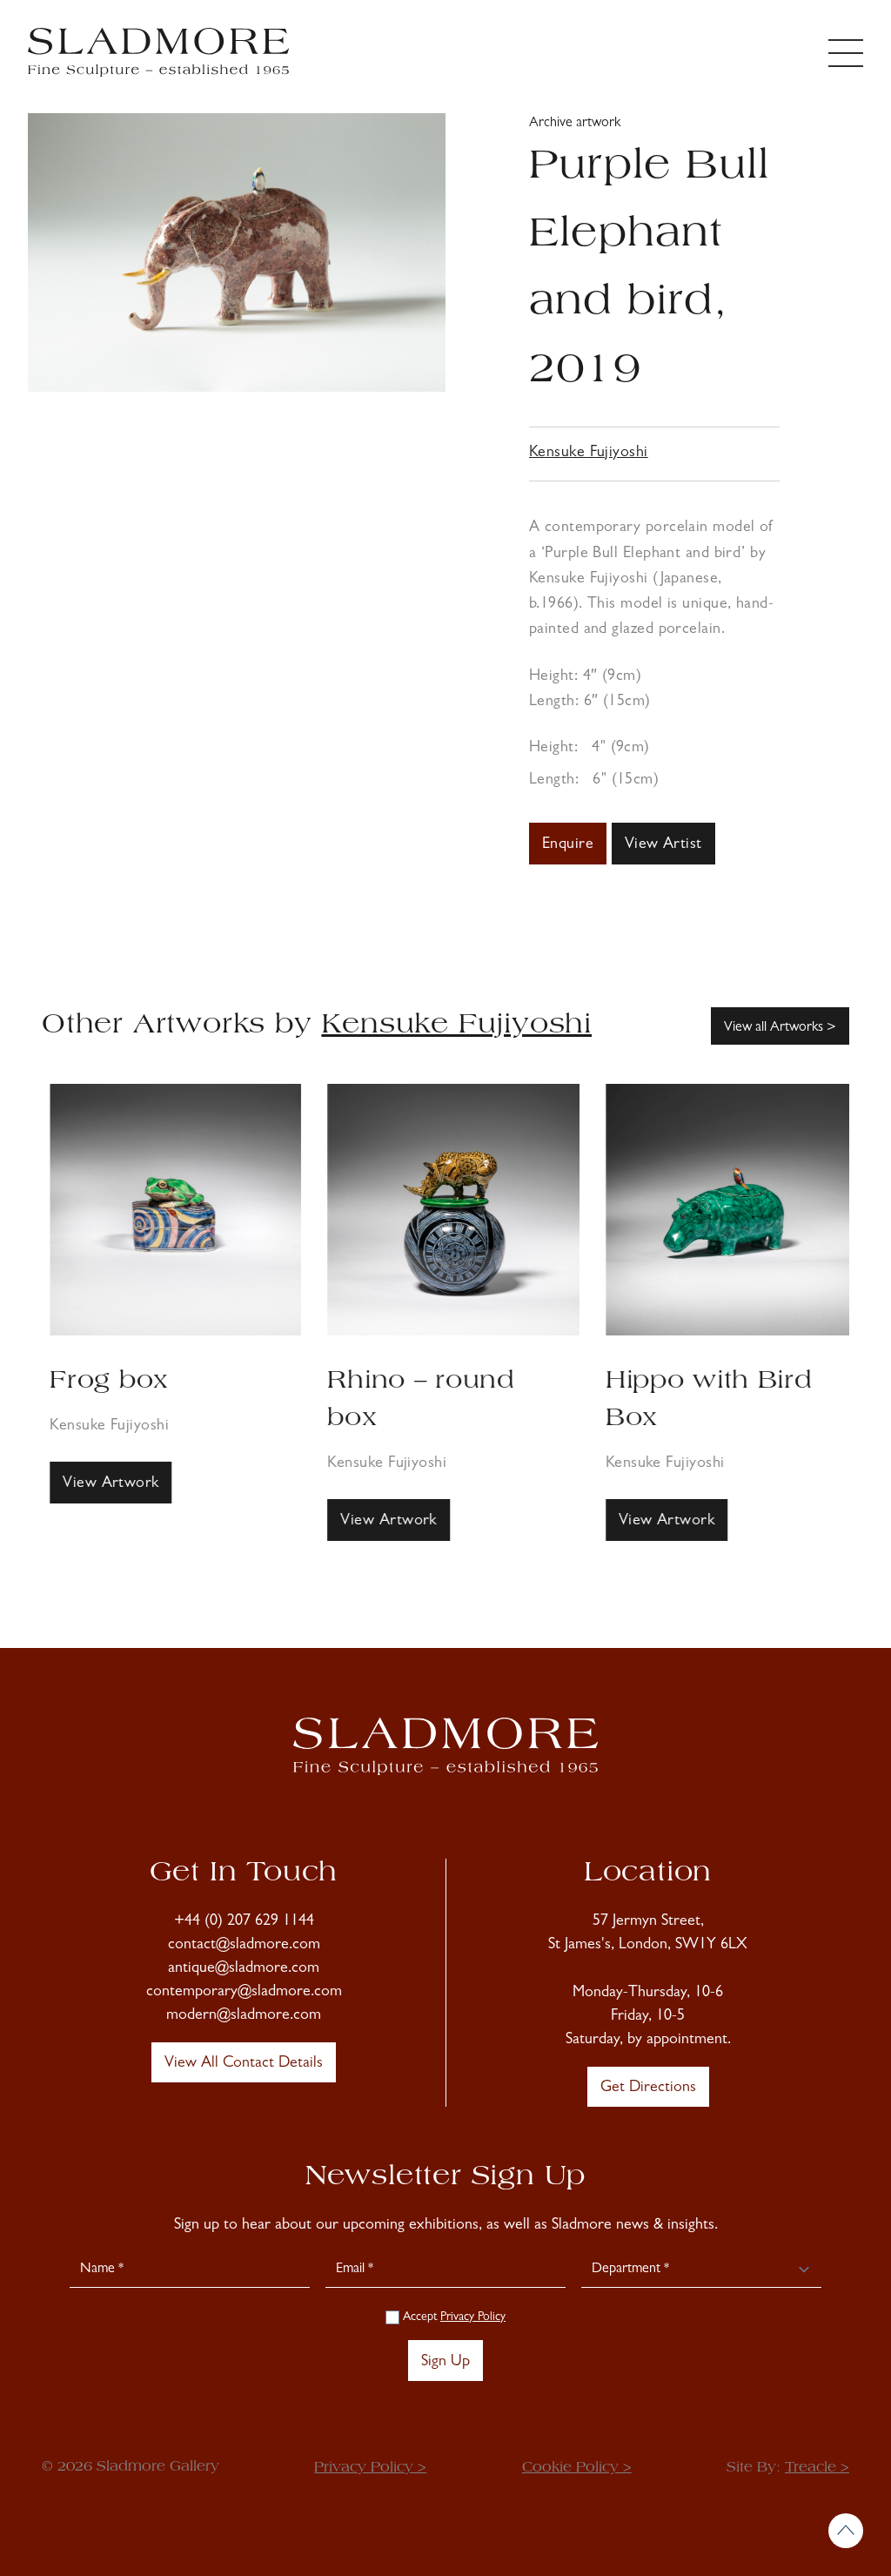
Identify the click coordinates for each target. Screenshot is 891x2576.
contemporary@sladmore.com (244, 1993)
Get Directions (648, 2088)
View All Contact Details (244, 2064)
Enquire (568, 845)
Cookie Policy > (577, 2468)
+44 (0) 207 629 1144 (244, 1922)
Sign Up (445, 2363)
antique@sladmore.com (244, 1969)
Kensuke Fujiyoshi (589, 454)
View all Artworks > (780, 1028)
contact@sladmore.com (244, 1946)
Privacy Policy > (370, 2468)
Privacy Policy (473, 2317)
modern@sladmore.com (244, 2016)
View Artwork (103, 1484)
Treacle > (817, 2468)
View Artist (663, 845)
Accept (452, 2317)
